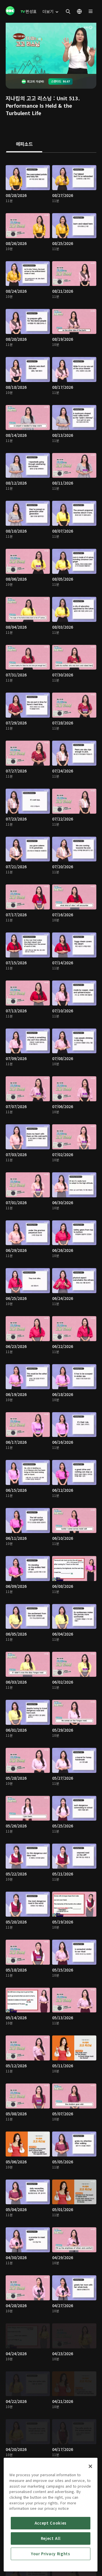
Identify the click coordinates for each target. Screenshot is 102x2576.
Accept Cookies (51, 2523)
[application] (51, 48)
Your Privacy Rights (50, 2554)
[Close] (90, 2466)
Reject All (51, 2538)
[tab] (24, 144)
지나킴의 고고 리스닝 (29, 98)
